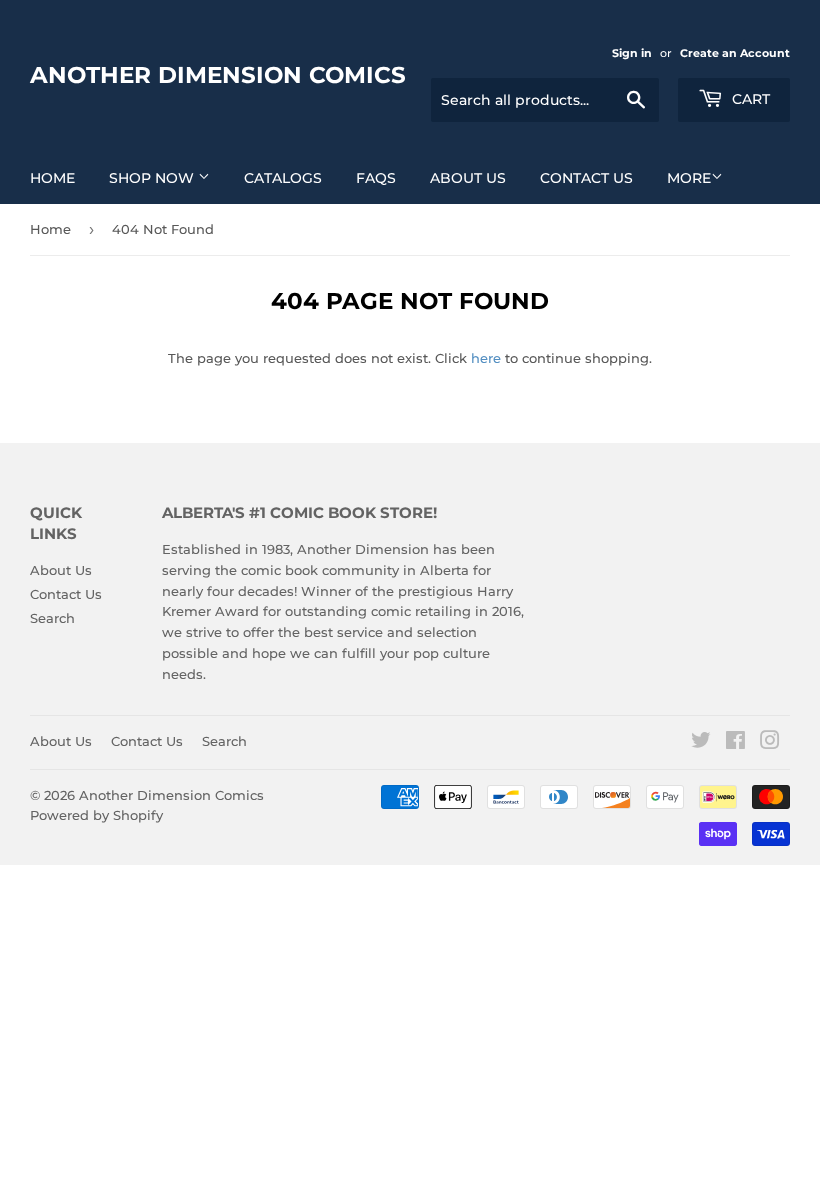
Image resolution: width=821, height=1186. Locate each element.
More (689, 178)
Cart (749, 99)
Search (52, 618)
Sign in (632, 53)
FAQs (376, 178)
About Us (468, 178)
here (486, 358)
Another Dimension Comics (218, 75)
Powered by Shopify (96, 815)
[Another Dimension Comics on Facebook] (735, 743)
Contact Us (586, 178)
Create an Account (735, 53)
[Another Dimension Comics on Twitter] (701, 743)
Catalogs (283, 178)
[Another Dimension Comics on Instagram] (770, 743)
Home (52, 178)
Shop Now (153, 178)
